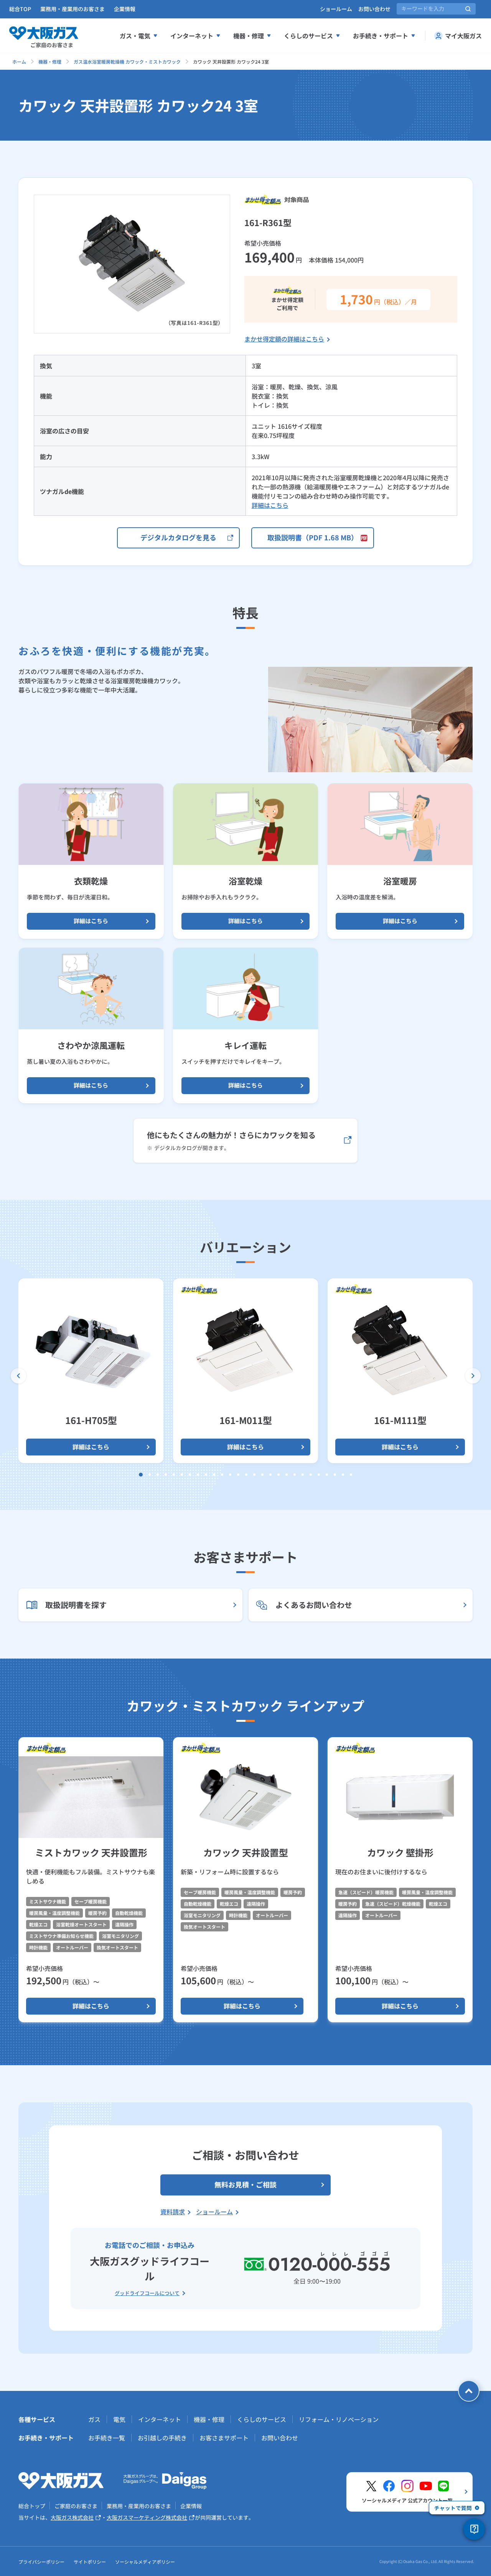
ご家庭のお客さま (76, 2506)
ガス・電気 (135, 36)
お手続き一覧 (107, 2438)
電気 (119, 2419)
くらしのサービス (308, 36)
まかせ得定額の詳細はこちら (284, 339)
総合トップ (32, 2506)
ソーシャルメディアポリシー (145, 2562)
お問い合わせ (374, 9)
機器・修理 (249, 36)
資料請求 (173, 2212)
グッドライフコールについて (147, 2293)
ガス (94, 2419)
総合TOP (20, 9)
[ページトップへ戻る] (469, 2391)
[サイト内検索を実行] (468, 9)
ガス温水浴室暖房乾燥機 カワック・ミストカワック (127, 62)
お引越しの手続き (162, 2438)
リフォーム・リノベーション (339, 2419)
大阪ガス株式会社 (72, 2517)
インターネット (192, 36)
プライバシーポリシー (41, 2562)
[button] (18, 1376)
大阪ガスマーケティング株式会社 (147, 2517)
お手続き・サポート (381, 36)
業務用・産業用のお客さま (72, 9)
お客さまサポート (224, 2438)
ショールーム (336, 9)
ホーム (19, 62)
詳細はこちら (270, 505)
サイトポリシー (90, 2562)
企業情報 (125, 9)
